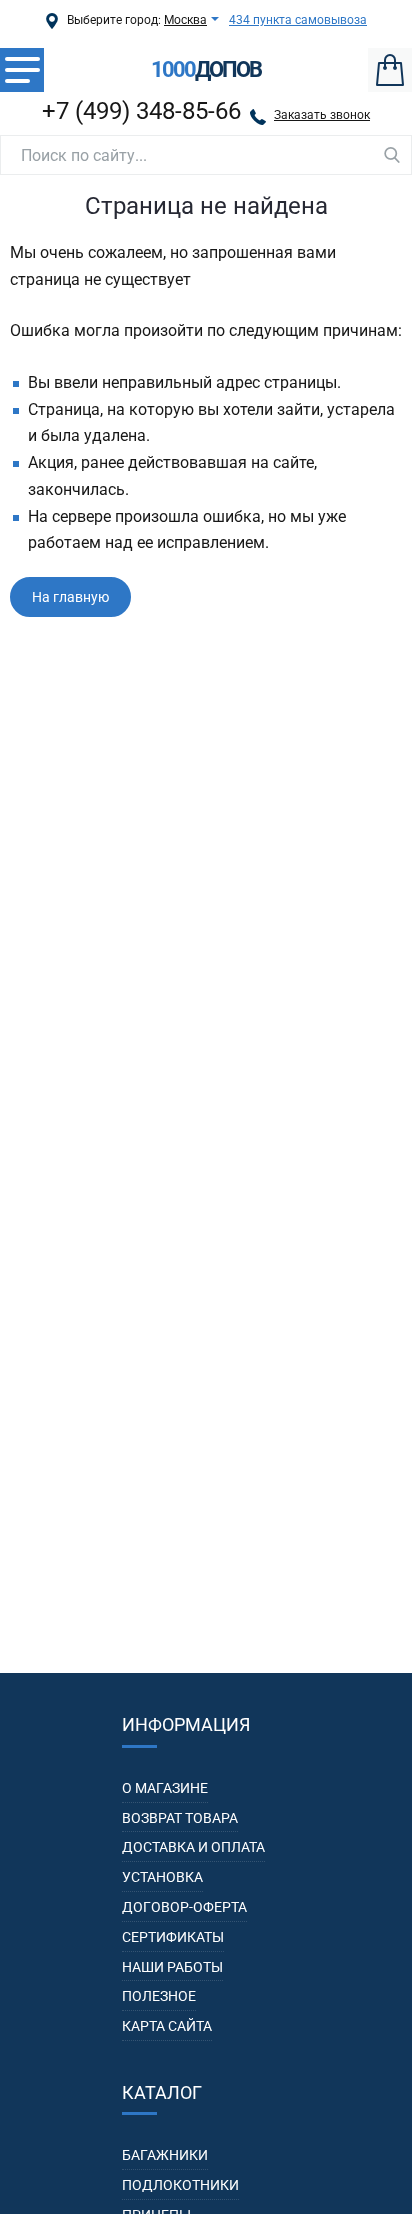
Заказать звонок (322, 115)
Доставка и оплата (193, 1847)
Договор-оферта (184, 1907)
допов (206, 70)
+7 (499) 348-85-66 (141, 111)
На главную (70, 597)
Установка (162, 1877)
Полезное (159, 1996)
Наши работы (172, 1967)
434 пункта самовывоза (298, 20)
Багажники (165, 2155)
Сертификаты (173, 1937)
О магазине (165, 1788)
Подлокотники (180, 2185)
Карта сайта (167, 2026)
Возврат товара (180, 1818)
